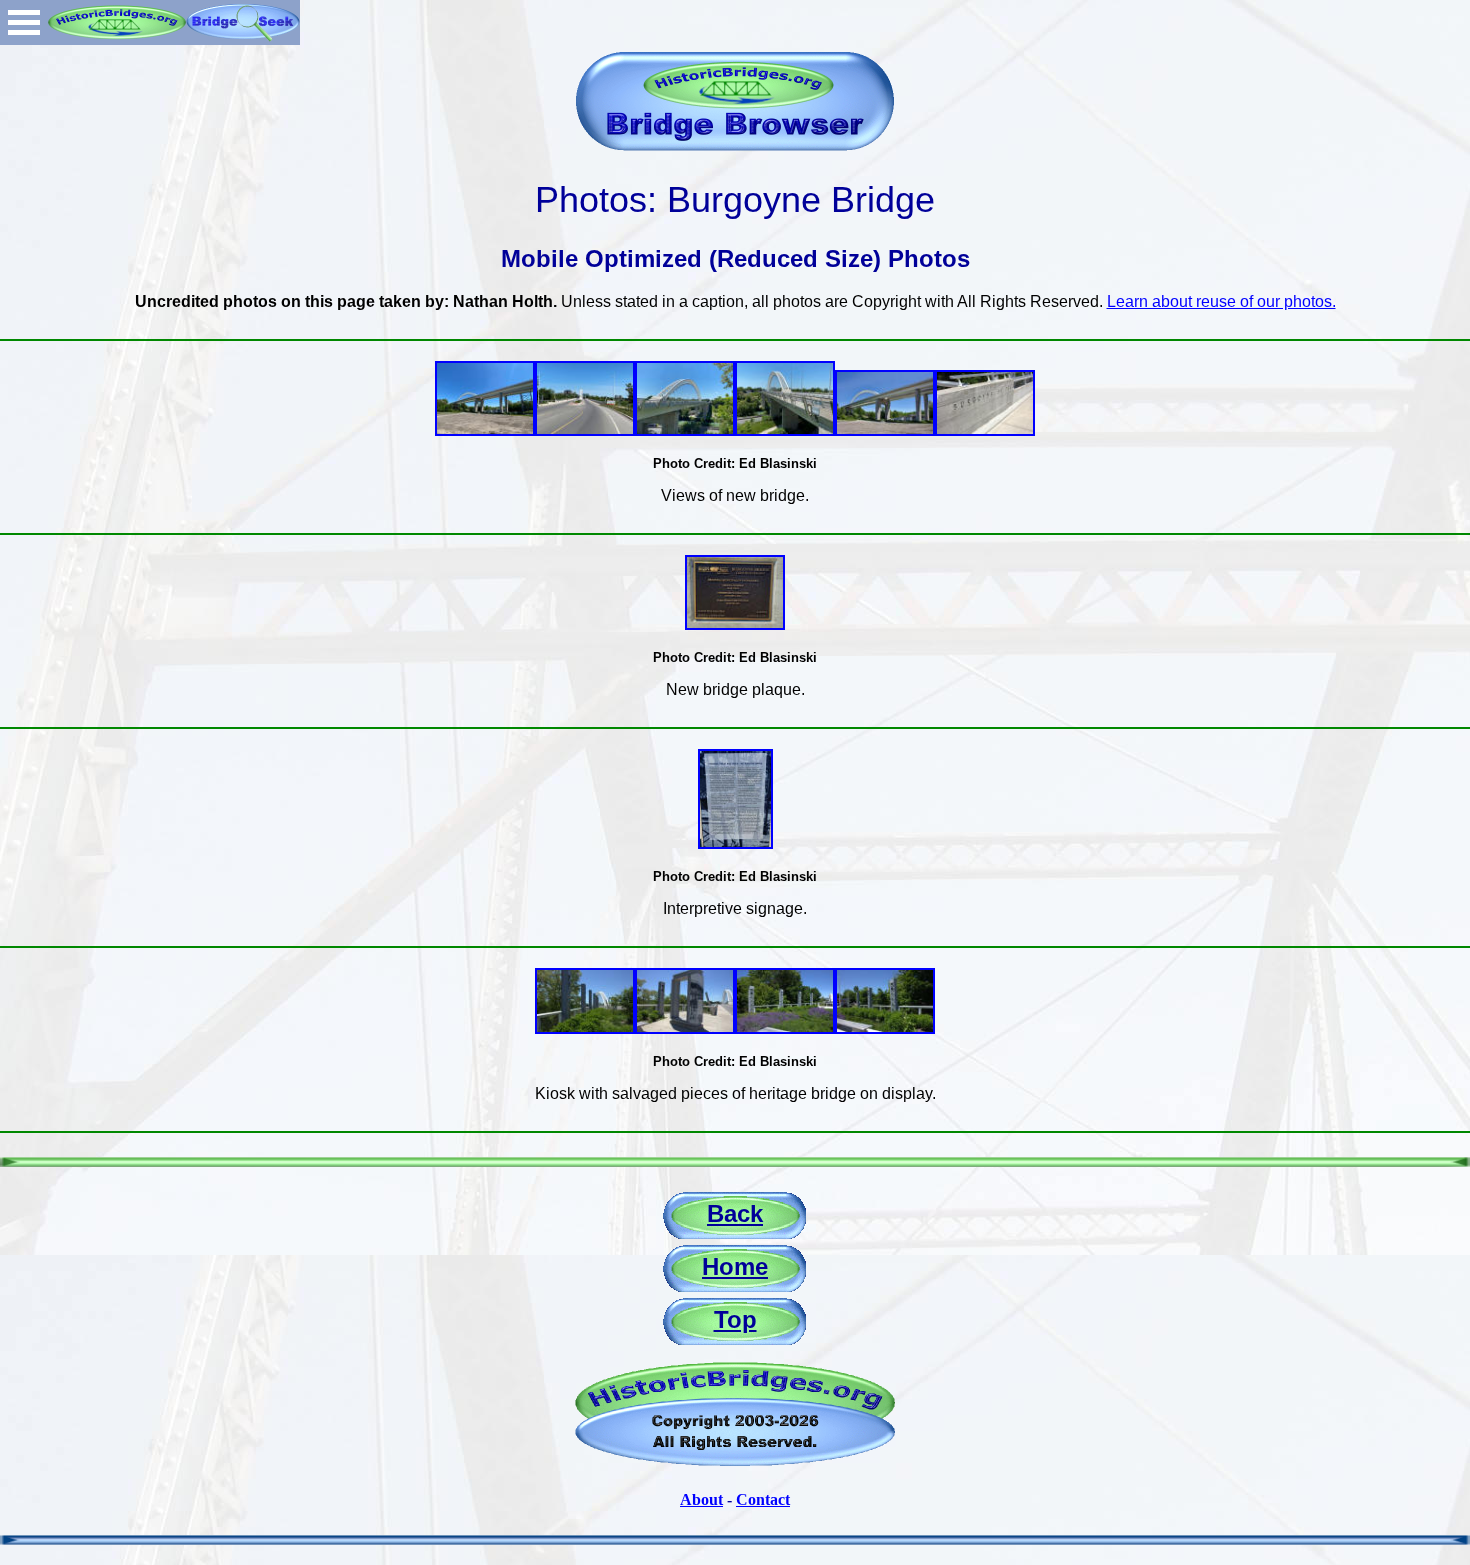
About (701, 1499)
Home (735, 1266)
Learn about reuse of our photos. (1221, 301)
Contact (763, 1499)
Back (735, 1213)
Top (735, 1319)
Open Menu (24, 22)
